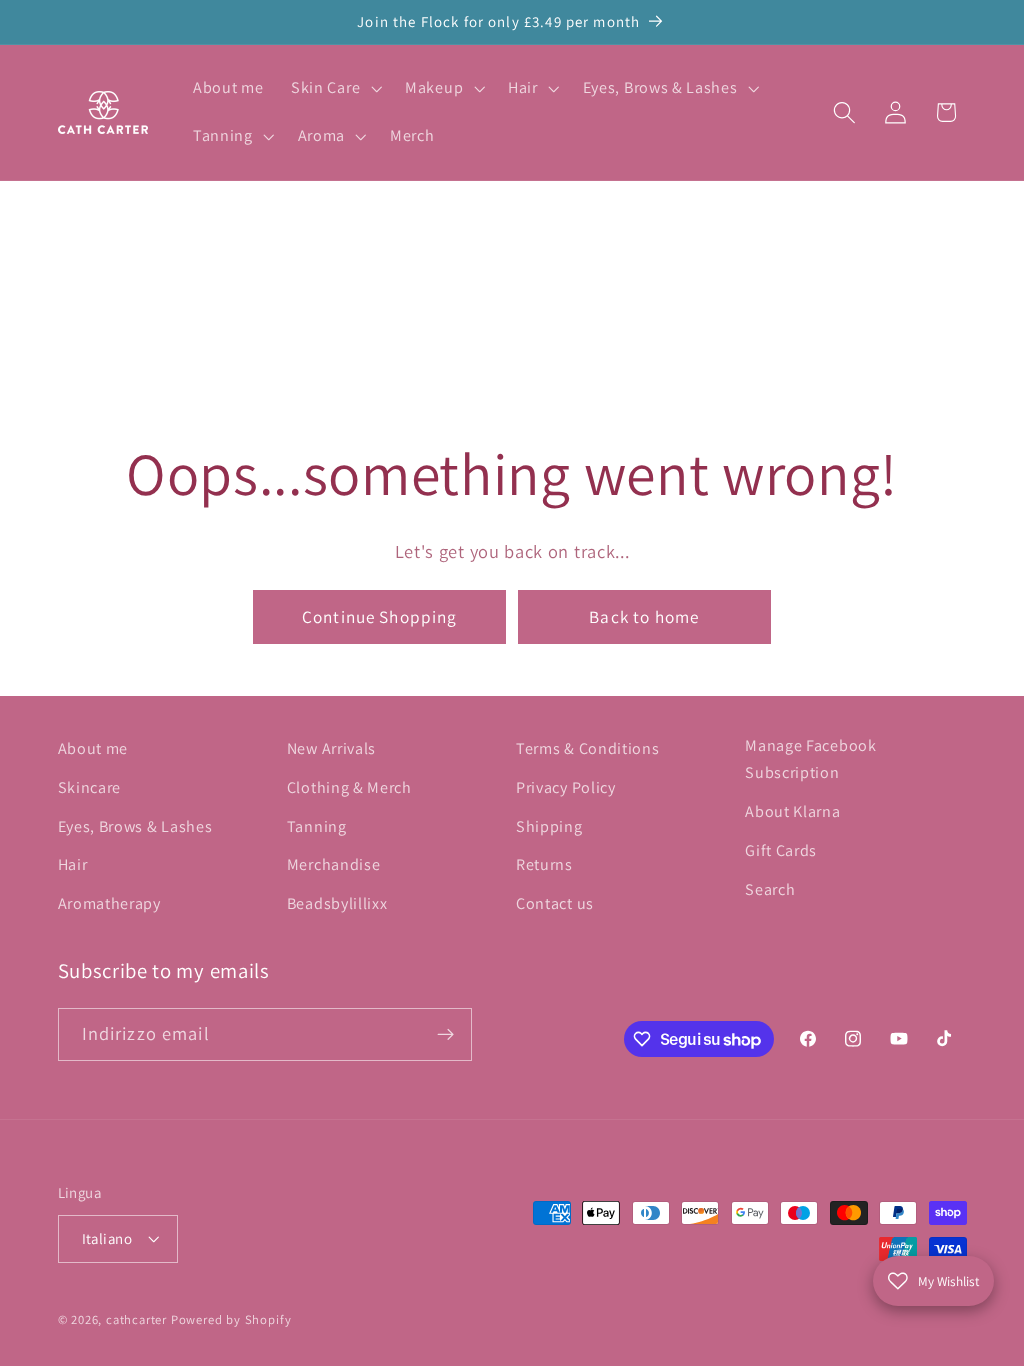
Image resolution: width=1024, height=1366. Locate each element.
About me (93, 748)
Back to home (644, 616)
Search (770, 889)
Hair (73, 864)
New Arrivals (331, 748)
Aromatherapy (109, 903)
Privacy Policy (566, 787)
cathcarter (136, 1319)
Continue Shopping (380, 616)
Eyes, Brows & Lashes (135, 826)
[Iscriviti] (445, 1035)
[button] (334, 89)
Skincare (90, 787)
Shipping (549, 826)
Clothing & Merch (349, 787)
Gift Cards (781, 850)
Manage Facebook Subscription (810, 759)
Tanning (317, 826)
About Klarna (792, 811)
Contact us (555, 903)
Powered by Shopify (231, 1319)
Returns (544, 864)
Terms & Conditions (587, 748)
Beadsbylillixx (337, 903)
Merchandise (334, 864)
